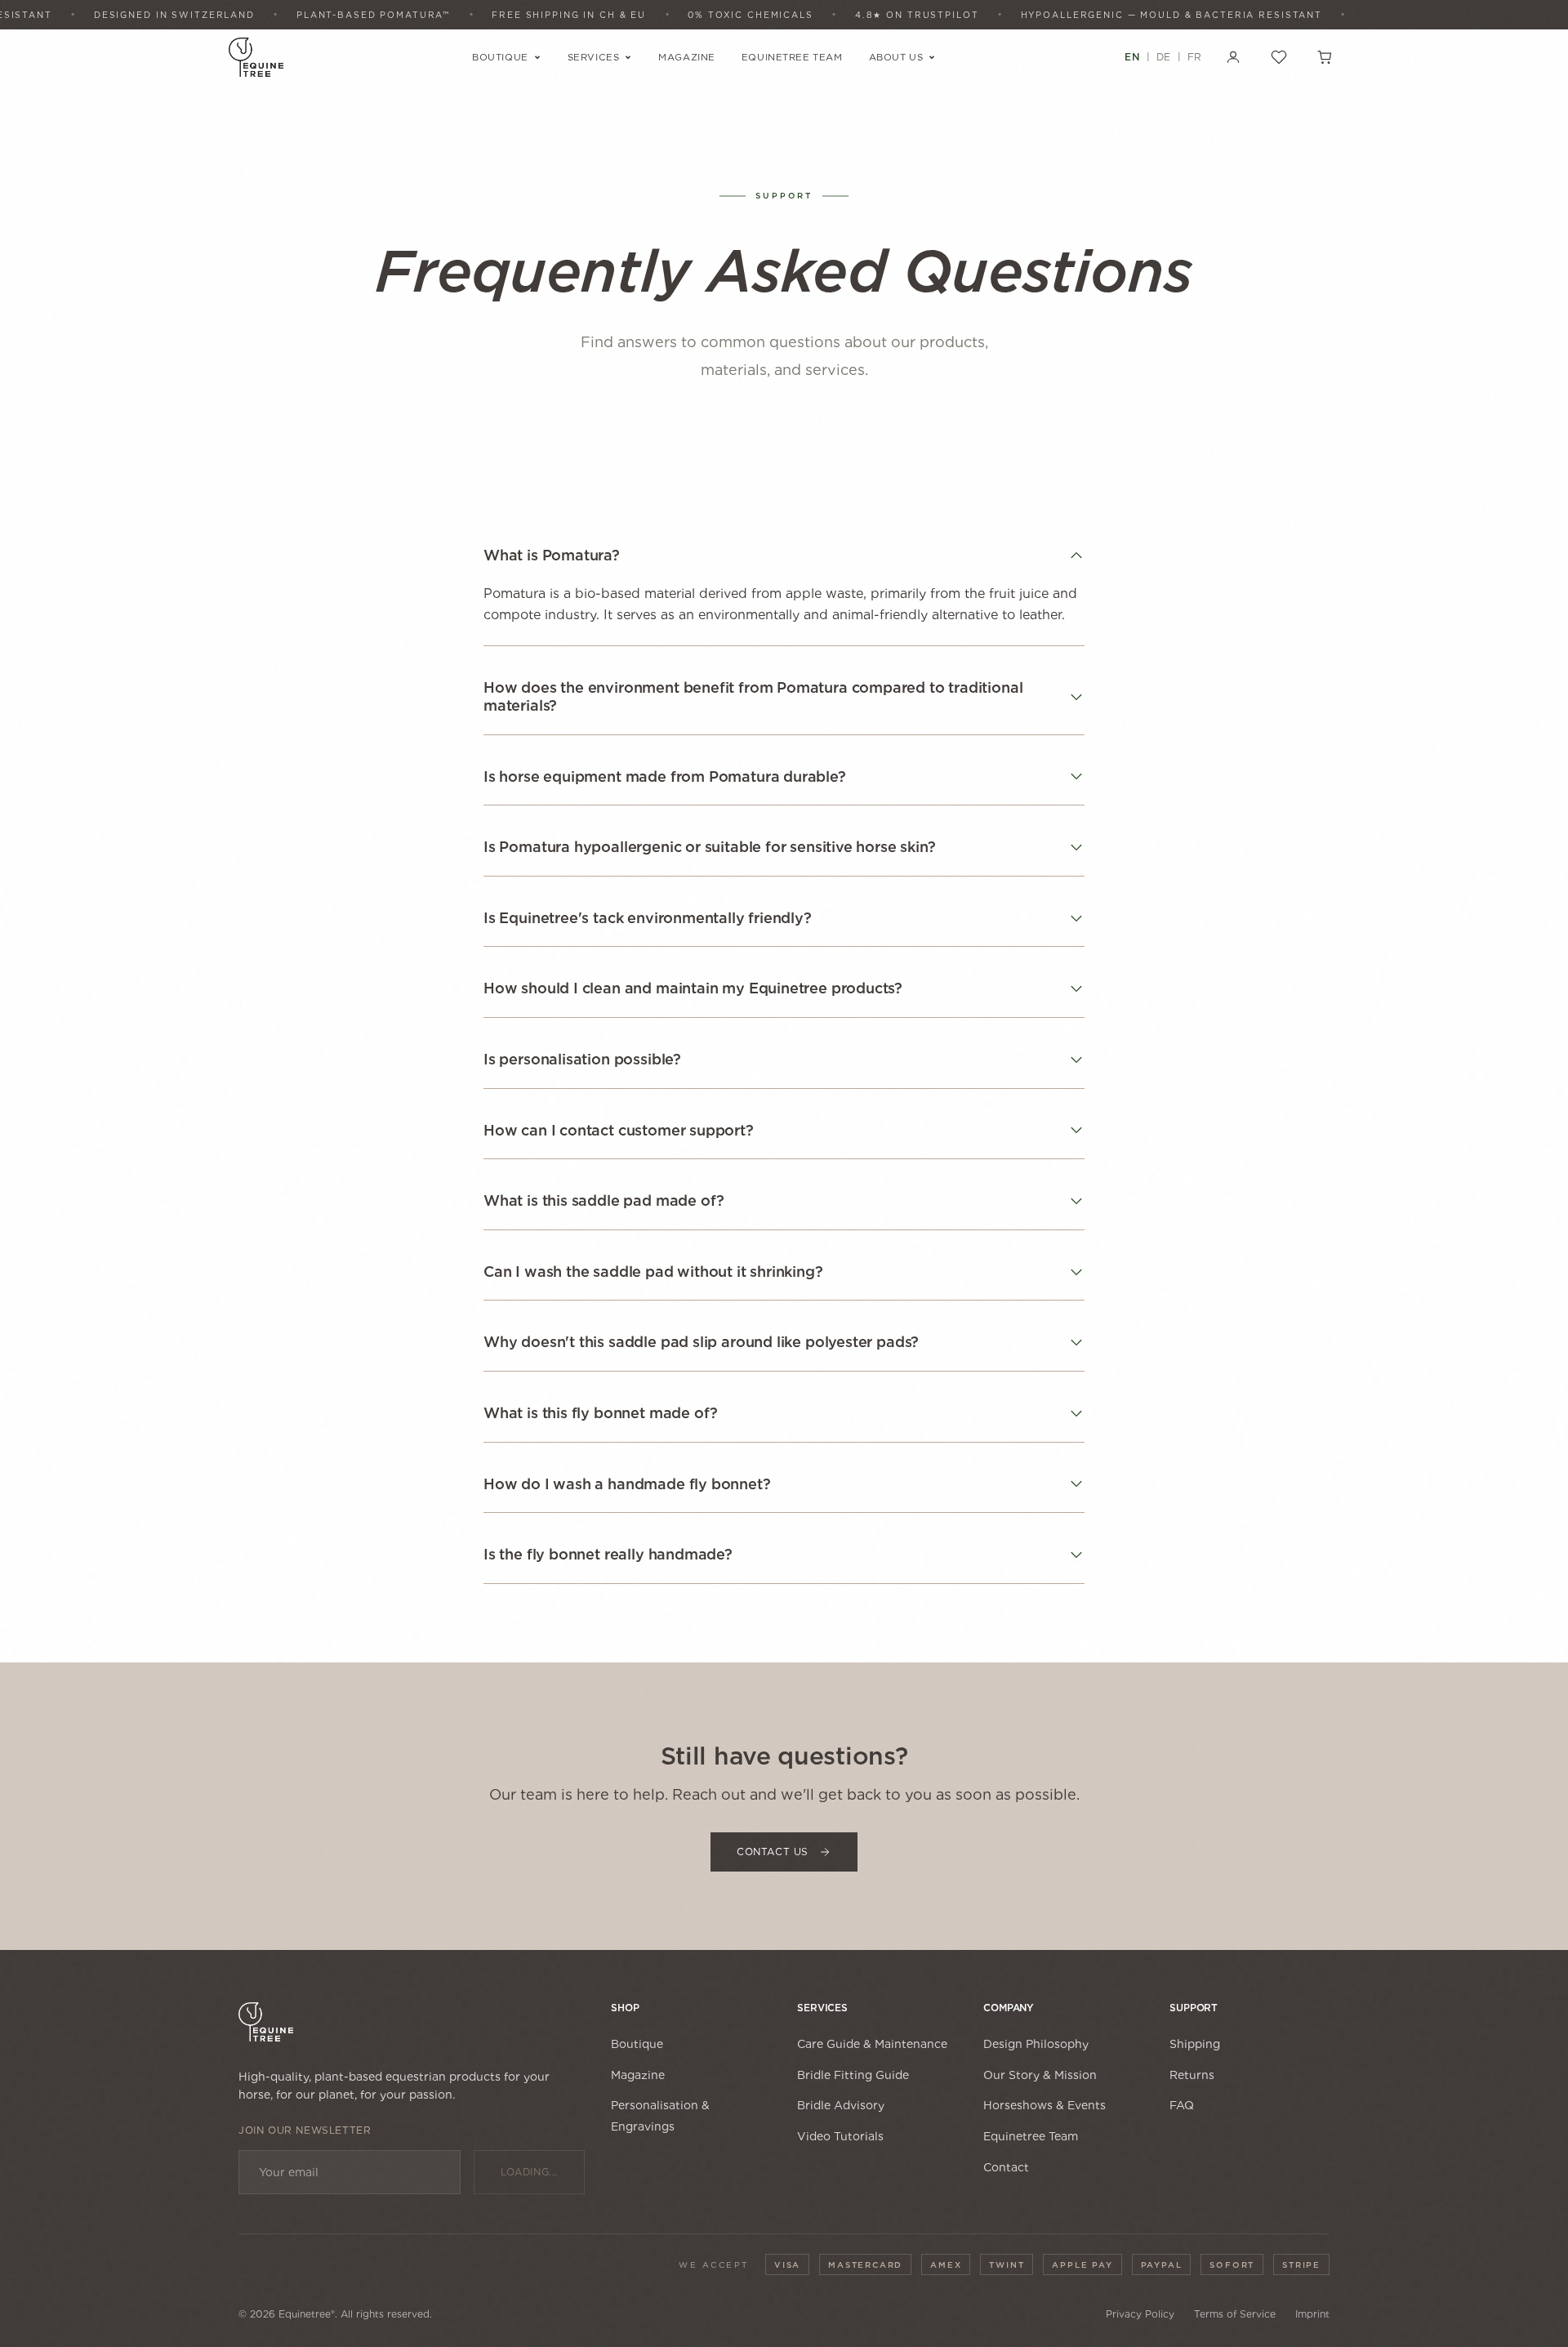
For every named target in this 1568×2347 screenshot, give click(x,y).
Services (594, 57)
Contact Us (773, 1852)
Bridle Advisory (841, 2105)
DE (1164, 57)
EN (1132, 57)
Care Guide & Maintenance (872, 2044)
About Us (896, 57)
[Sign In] (1233, 57)
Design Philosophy (1036, 2044)
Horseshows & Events (1045, 2105)
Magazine (687, 57)
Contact (1006, 2167)
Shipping (1195, 2044)
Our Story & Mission (1040, 2075)
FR (1195, 57)
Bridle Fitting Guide (853, 2075)
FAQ (1182, 2105)
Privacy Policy (1140, 2314)
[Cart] (1325, 57)
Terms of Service (1235, 2314)
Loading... (529, 2172)
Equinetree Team (792, 57)
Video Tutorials (840, 2136)
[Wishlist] (1279, 57)
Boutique (500, 57)
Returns (1192, 2075)
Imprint (1312, 2314)
